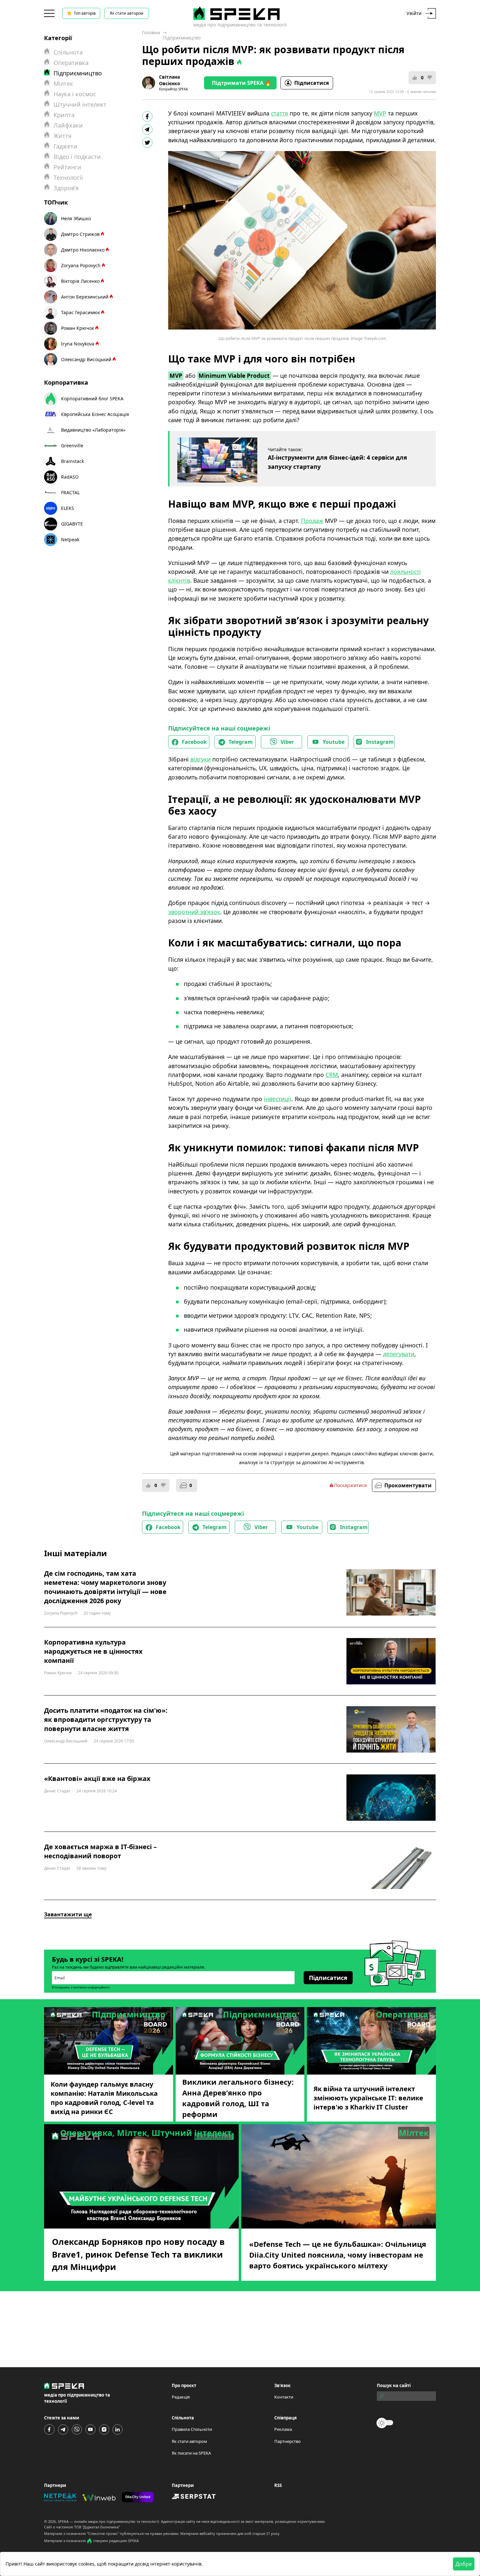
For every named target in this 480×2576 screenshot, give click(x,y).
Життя (63, 136)
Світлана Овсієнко (170, 80)
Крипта (64, 115)
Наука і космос (75, 94)
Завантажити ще (68, 1914)
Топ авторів (85, 13)
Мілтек (63, 84)
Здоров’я (66, 188)
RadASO (70, 477)
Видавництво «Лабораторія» (93, 430)
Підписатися (312, 83)
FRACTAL (70, 492)
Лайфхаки (68, 125)
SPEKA (63, 2521)
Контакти (284, 2397)
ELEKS (68, 508)
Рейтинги (67, 167)
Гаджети (65, 146)
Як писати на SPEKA (191, 2453)
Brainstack (72, 461)
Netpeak (70, 539)
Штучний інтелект (80, 104)
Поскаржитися (350, 1485)
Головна (151, 32)
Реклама (283, 2429)
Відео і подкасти (77, 157)
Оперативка (71, 63)
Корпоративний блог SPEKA (92, 399)
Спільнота (68, 52)
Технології (68, 177)
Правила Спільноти (192, 2429)
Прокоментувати (408, 1485)
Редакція (181, 2397)
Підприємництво (182, 38)
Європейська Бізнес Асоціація (95, 414)
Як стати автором (127, 13)
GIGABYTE (72, 524)
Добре (464, 2564)
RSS (278, 2485)
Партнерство (288, 2441)
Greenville (72, 445)
